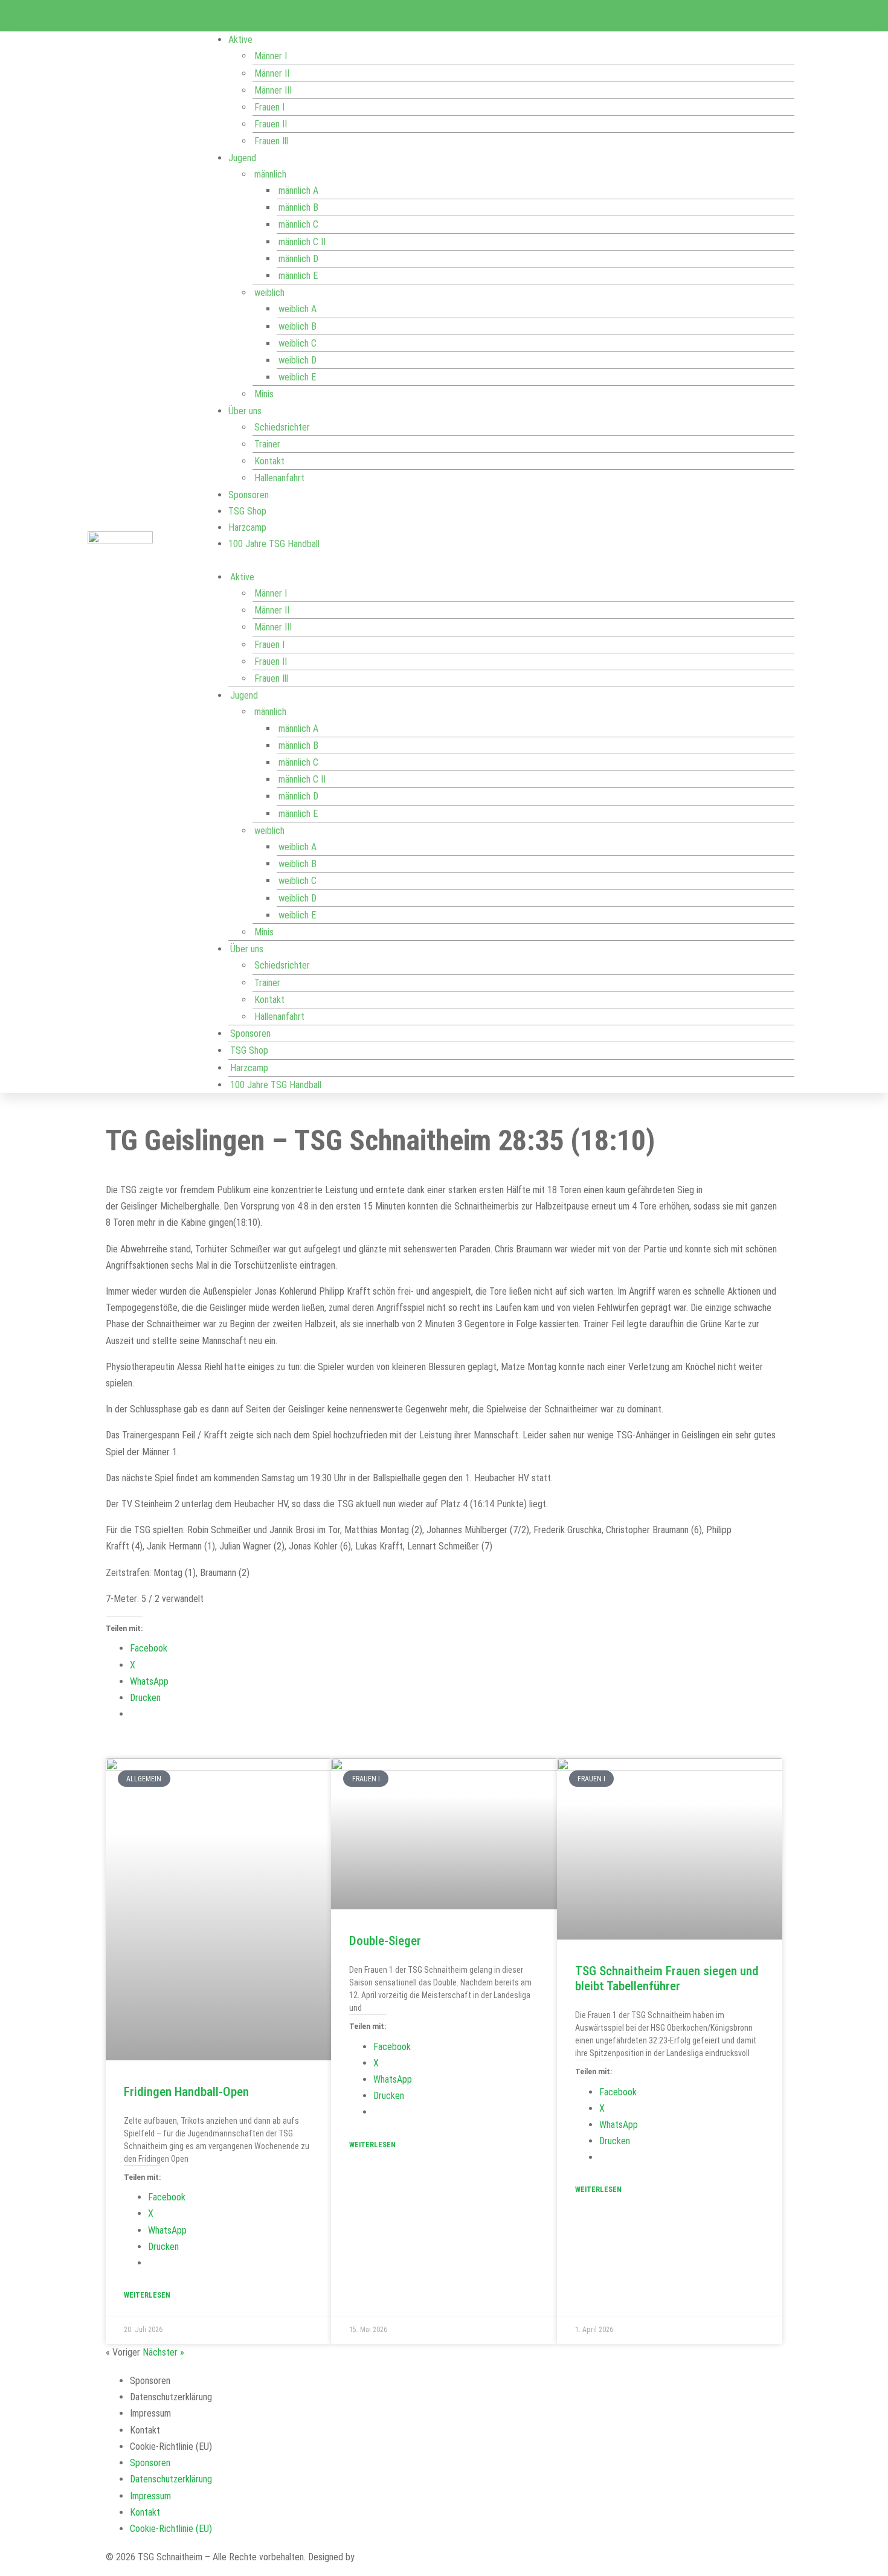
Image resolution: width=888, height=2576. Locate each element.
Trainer (267, 444)
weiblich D (298, 360)
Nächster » (163, 2352)
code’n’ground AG (390, 2557)
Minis (264, 394)
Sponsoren (249, 495)
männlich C (298, 224)
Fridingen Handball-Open (186, 2092)
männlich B (298, 207)
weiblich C (298, 343)
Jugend (242, 158)
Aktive (240, 40)
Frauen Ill (271, 141)
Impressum (150, 2413)
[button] (499, 561)
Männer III (273, 90)
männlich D (298, 259)
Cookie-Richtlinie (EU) (171, 2446)
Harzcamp (247, 527)
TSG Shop (247, 511)
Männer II (272, 73)
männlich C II (302, 242)
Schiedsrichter (282, 427)
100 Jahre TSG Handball (274, 544)
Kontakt (269, 461)
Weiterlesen (147, 2295)
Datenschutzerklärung (171, 2397)
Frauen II (271, 124)
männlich (270, 174)
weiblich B (298, 326)
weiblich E (297, 377)
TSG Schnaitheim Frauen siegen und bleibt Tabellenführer (667, 1978)
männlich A (298, 191)
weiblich (269, 293)
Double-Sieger (385, 1941)
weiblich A (298, 309)
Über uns (245, 411)
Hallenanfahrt (279, 478)
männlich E (298, 276)
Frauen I (269, 107)
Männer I (271, 56)
